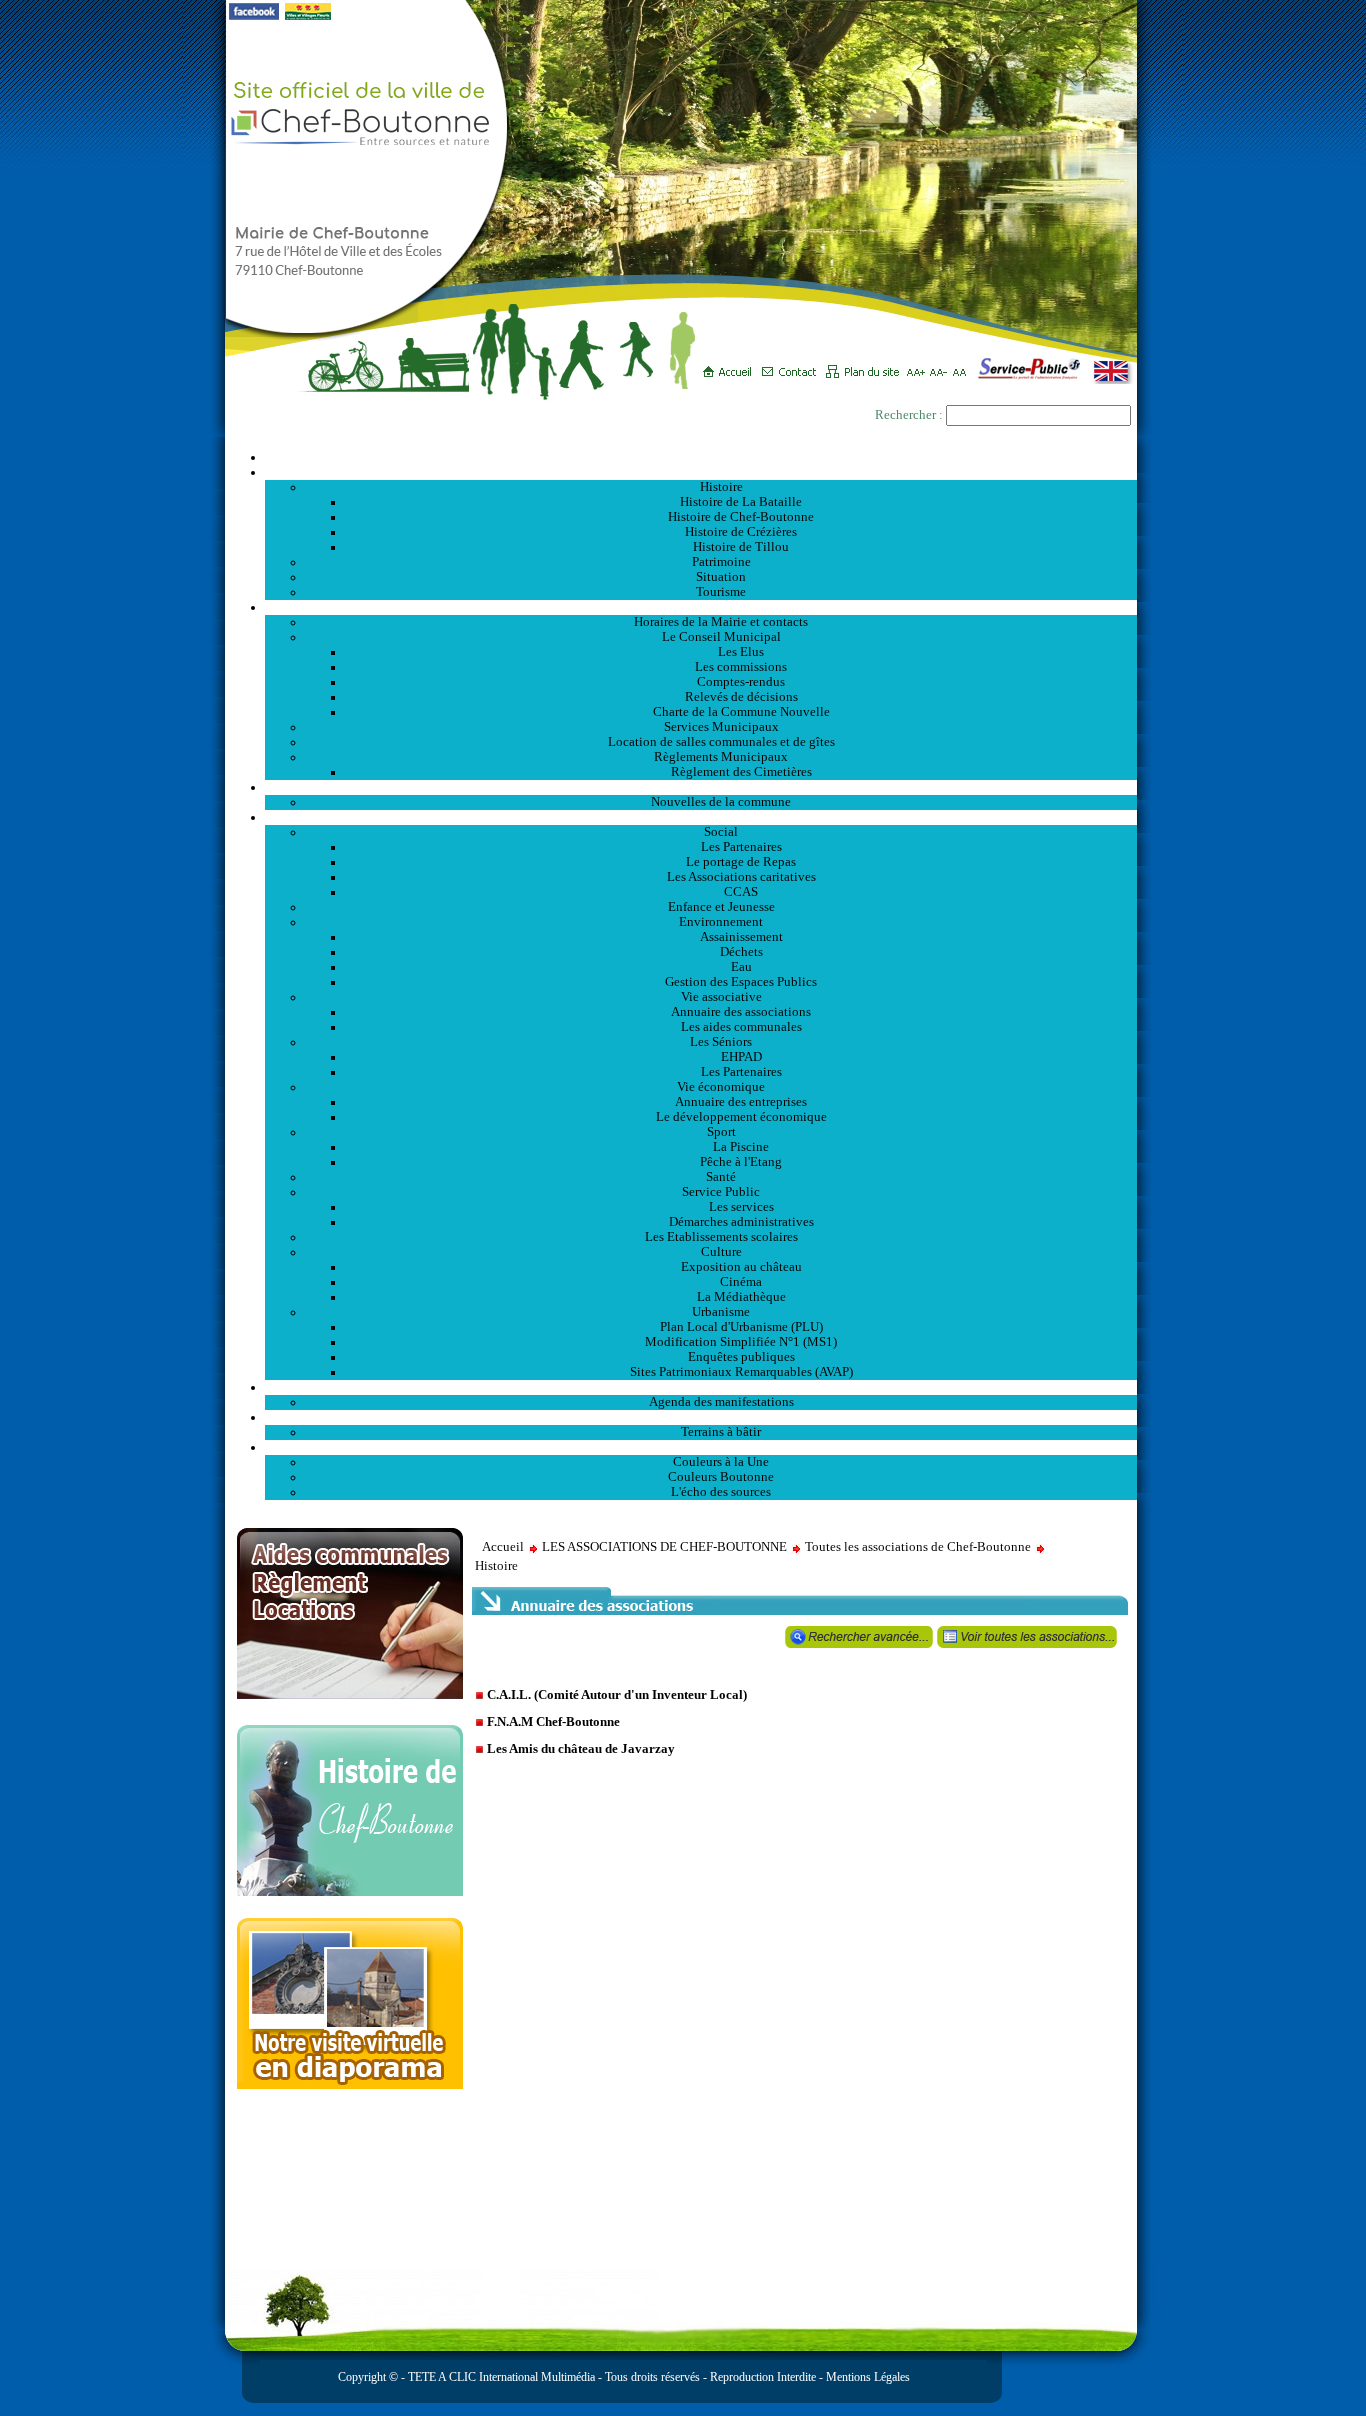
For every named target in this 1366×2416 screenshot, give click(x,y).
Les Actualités (701, 787)
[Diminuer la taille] (941, 365)
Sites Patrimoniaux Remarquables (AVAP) (741, 1372)
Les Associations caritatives (741, 877)
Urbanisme (721, 1312)
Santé (721, 1177)
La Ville (701, 472)
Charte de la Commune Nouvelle (741, 712)
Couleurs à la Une (721, 1462)
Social (721, 832)
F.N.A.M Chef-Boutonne (553, 1721)
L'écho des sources (721, 1492)
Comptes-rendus (741, 682)
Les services (741, 1207)
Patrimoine (721, 562)
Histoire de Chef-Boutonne (741, 517)
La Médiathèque (741, 1297)
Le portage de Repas (741, 862)
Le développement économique (741, 1117)
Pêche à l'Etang (741, 1162)
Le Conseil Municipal (721, 637)
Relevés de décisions (741, 697)
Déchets (741, 952)
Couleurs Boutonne (721, 1477)
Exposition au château (741, 1267)
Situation (721, 577)
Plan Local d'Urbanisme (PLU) (741, 1327)
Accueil (701, 457)
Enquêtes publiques (741, 1357)
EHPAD (741, 1057)
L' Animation (701, 1387)
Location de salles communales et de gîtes (721, 742)
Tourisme (721, 592)
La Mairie (701, 607)
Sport (721, 1132)
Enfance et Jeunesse (721, 907)
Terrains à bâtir (721, 1432)
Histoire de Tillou (741, 547)
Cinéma (741, 1282)
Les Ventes (701, 1417)
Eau (741, 967)
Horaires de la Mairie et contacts (721, 622)
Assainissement (741, 937)
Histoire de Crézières (741, 532)
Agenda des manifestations (721, 1402)
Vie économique (721, 1087)
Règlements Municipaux (721, 757)
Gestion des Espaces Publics (741, 982)
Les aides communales (741, 1027)
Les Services (701, 817)
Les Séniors (721, 1042)
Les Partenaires (741, 847)
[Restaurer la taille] (964, 365)
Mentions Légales (868, 2377)
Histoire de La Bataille (741, 502)
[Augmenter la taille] (918, 365)
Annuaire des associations (741, 1012)
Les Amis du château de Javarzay (581, 1748)
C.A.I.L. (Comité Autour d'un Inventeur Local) (617, 1694)
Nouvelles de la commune (721, 802)
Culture (721, 1252)
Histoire (721, 487)
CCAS (741, 892)
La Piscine (741, 1147)
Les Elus (741, 652)
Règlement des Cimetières (741, 772)
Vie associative (721, 997)
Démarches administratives (741, 1222)
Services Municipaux (721, 727)
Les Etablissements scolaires (721, 1237)
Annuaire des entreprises (741, 1102)
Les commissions (741, 667)
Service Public (721, 1192)
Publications (701, 1447)
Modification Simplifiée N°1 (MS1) (741, 1342)
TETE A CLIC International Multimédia (500, 2377)
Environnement (721, 922)
